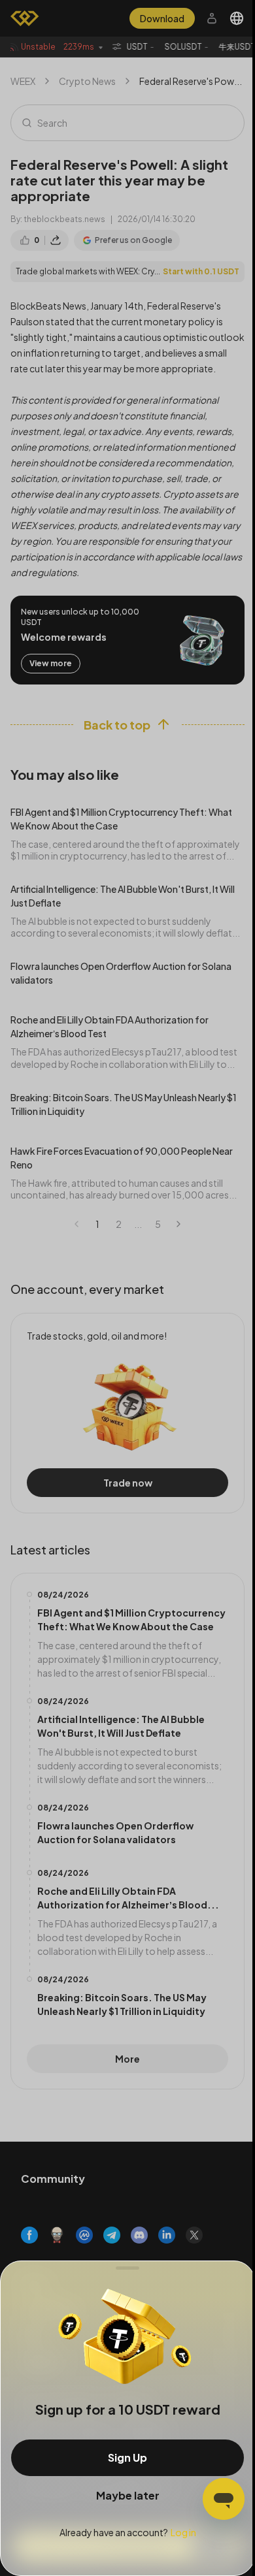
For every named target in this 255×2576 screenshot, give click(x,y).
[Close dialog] (127, 2268)
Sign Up (127, 2457)
